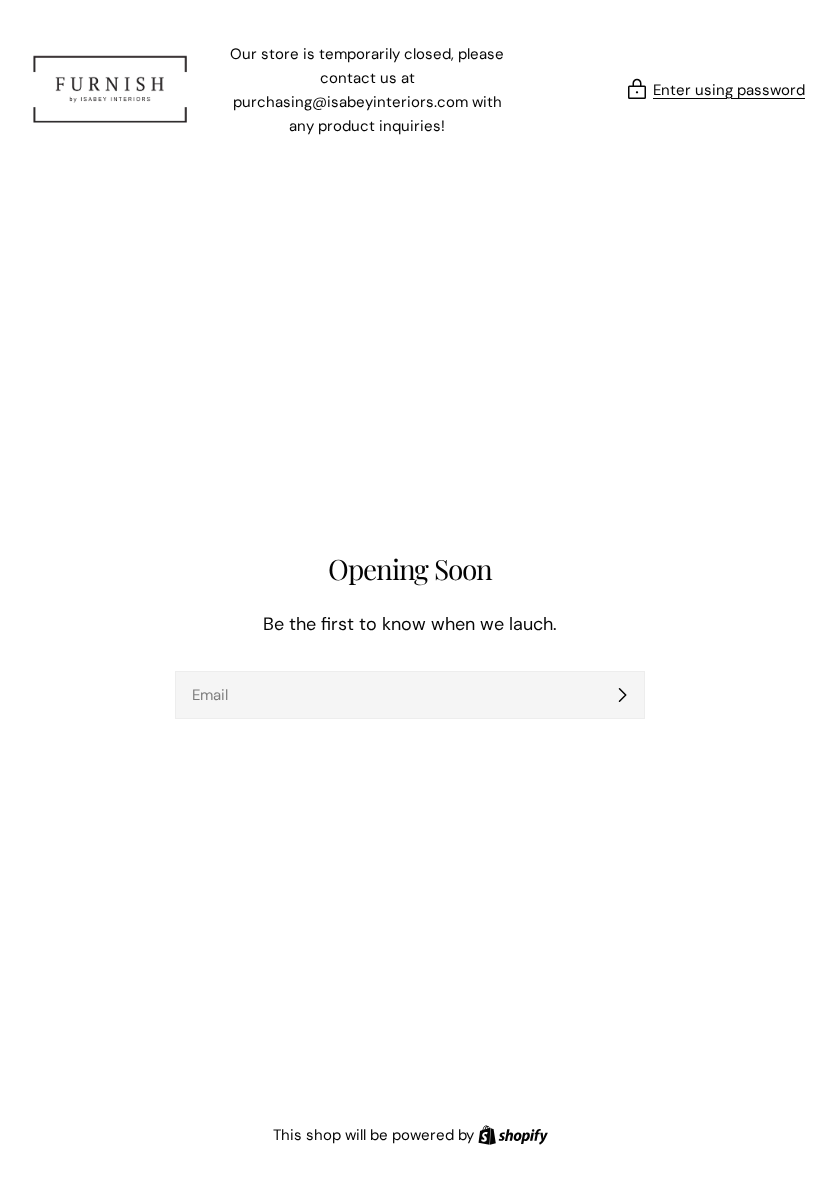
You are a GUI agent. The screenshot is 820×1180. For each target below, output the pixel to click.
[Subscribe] (622, 695)
